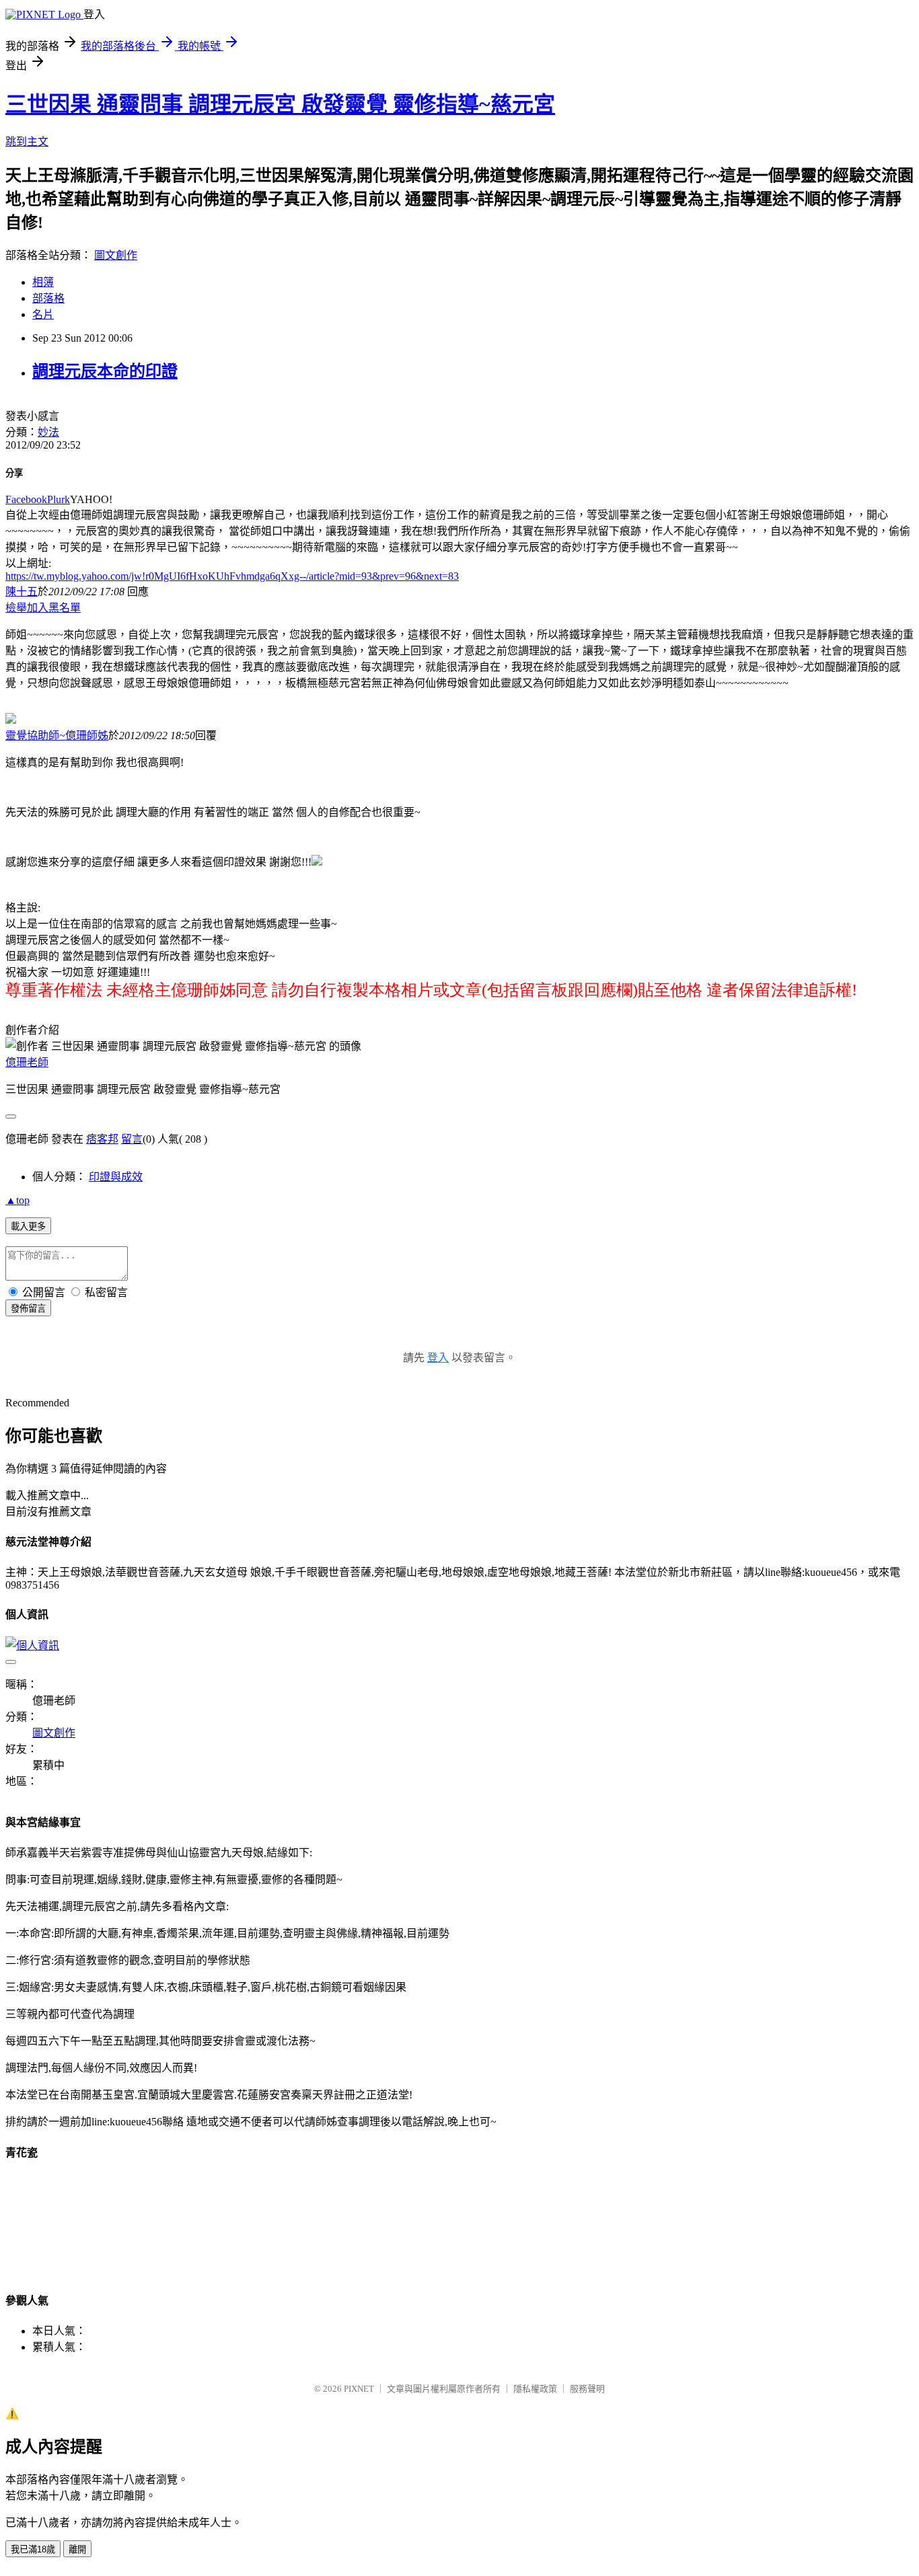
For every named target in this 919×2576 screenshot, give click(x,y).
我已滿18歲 (33, 2549)
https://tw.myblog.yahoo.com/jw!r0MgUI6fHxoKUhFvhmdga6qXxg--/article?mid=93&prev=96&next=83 (232, 576)
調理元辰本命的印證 (105, 371)
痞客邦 (102, 1139)
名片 (43, 314)
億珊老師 (27, 1062)
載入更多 (28, 1226)
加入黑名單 (54, 608)
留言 (132, 1139)
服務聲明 (587, 2389)
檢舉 (16, 608)
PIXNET (359, 2389)
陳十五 (22, 592)
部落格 (48, 298)
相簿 (43, 282)
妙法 (48, 432)
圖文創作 (116, 255)
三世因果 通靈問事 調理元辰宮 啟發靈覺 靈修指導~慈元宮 (280, 104)
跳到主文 (27, 142)
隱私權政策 (535, 2389)
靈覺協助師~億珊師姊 (57, 735)
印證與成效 (116, 1177)
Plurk (59, 499)
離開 (77, 2549)
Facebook (26, 499)
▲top (17, 1200)
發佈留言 (28, 1309)
